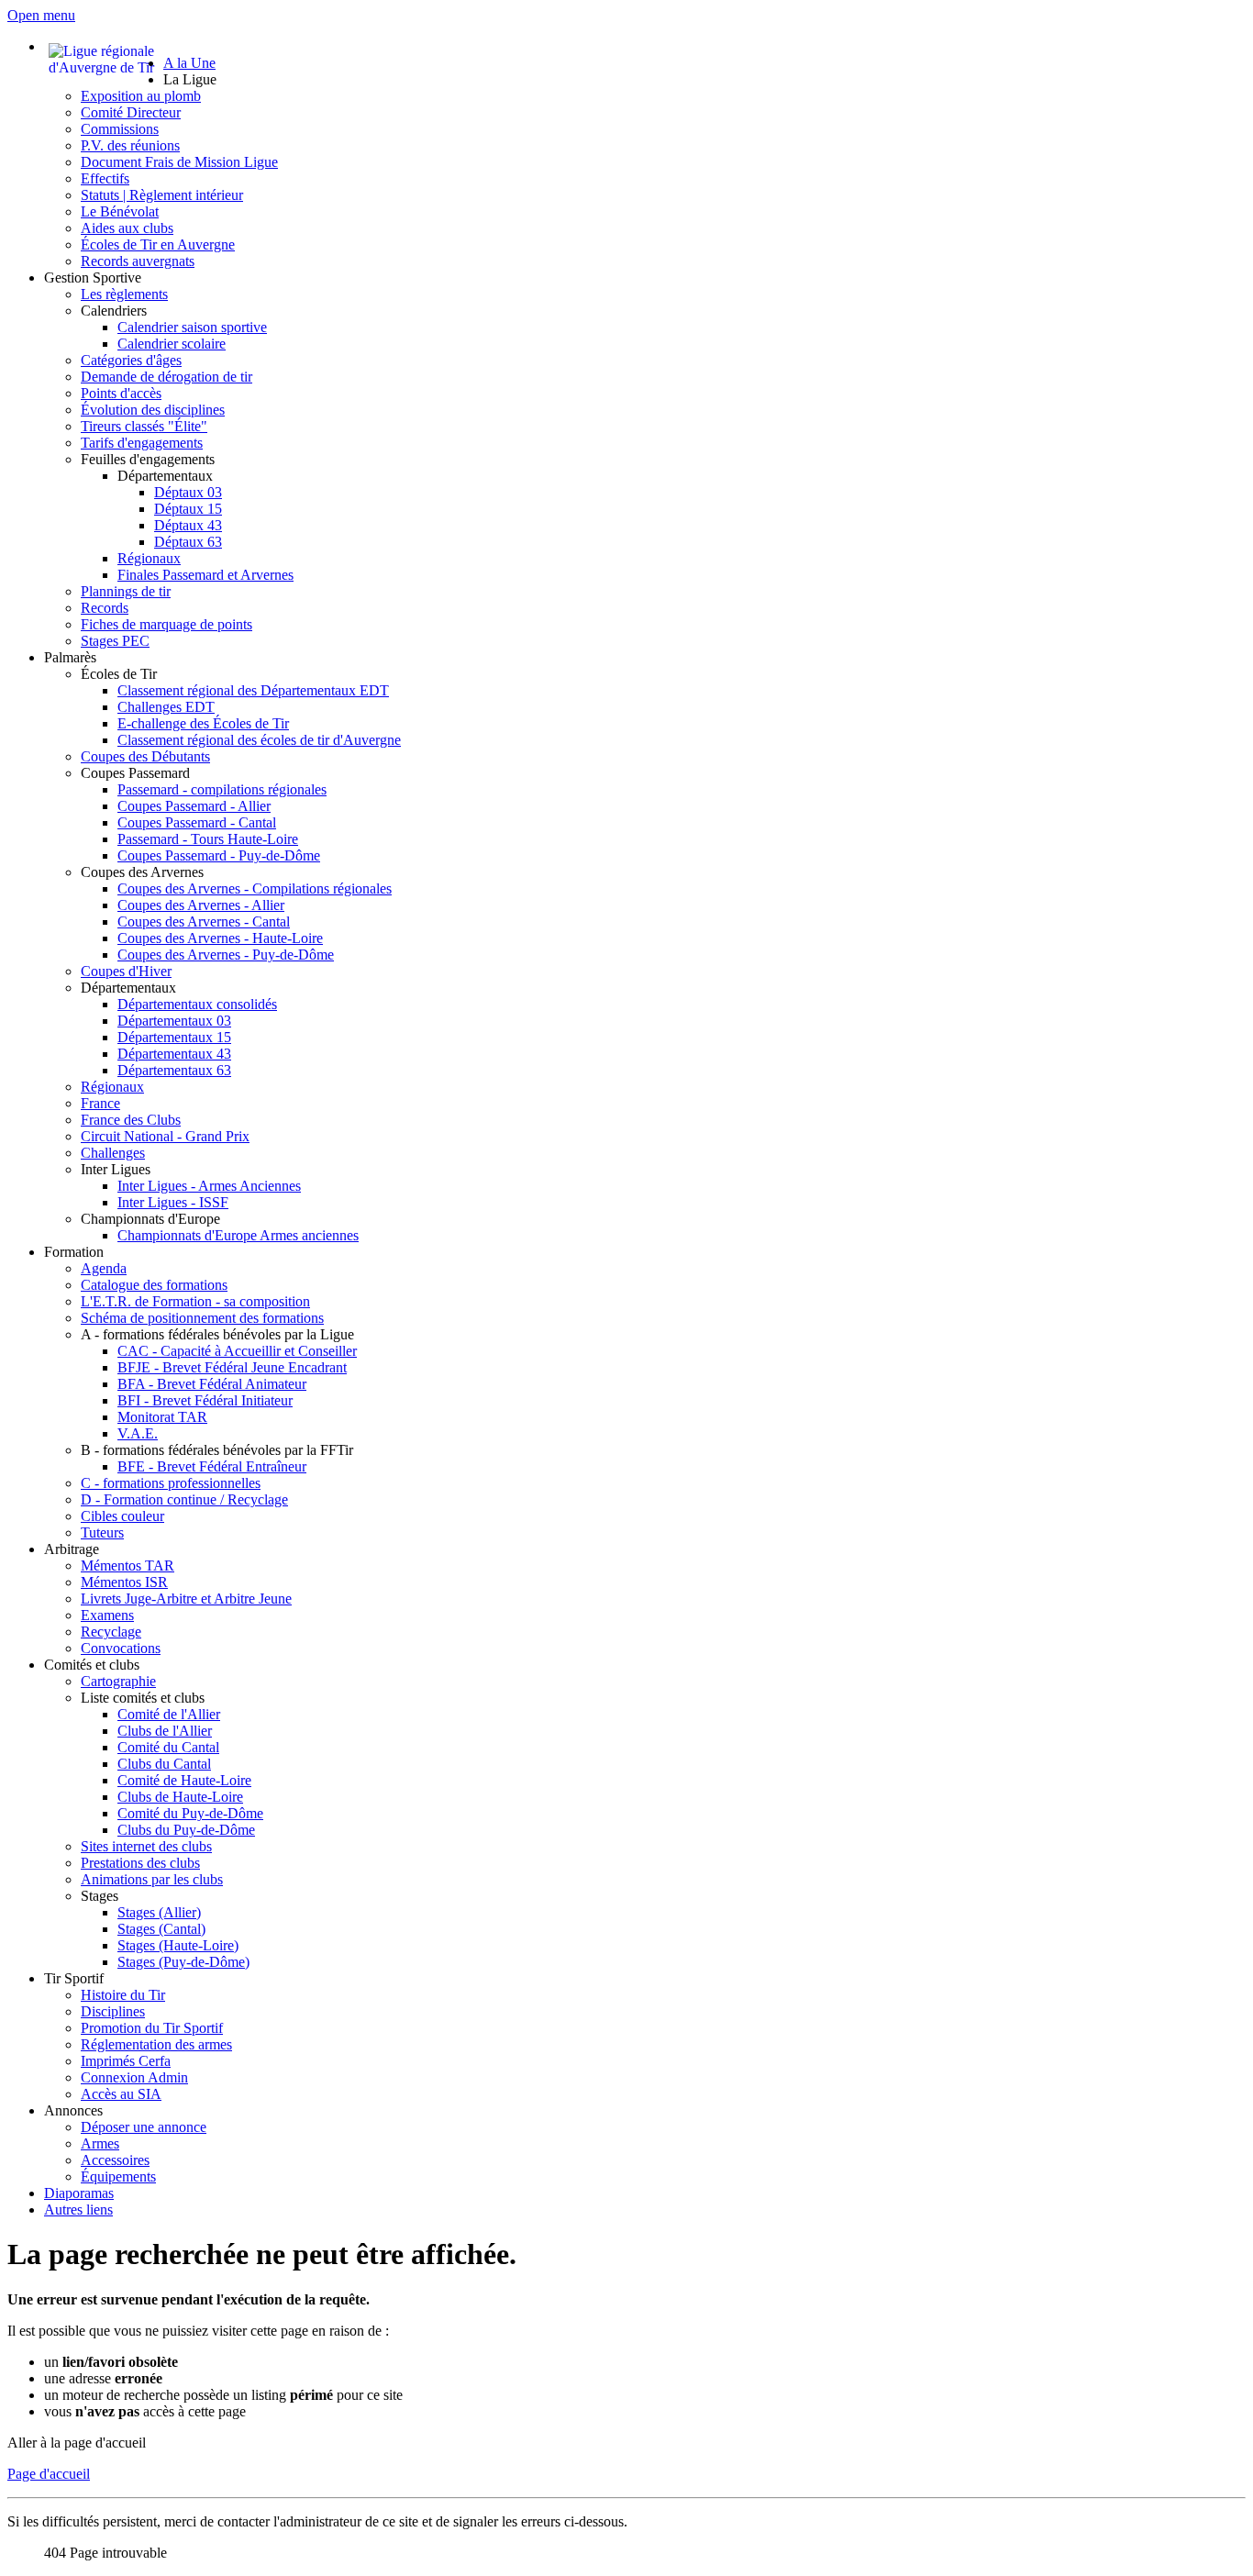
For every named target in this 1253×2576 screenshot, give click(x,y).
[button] (190, 79)
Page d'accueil (49, 2474)
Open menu (41, 15)
